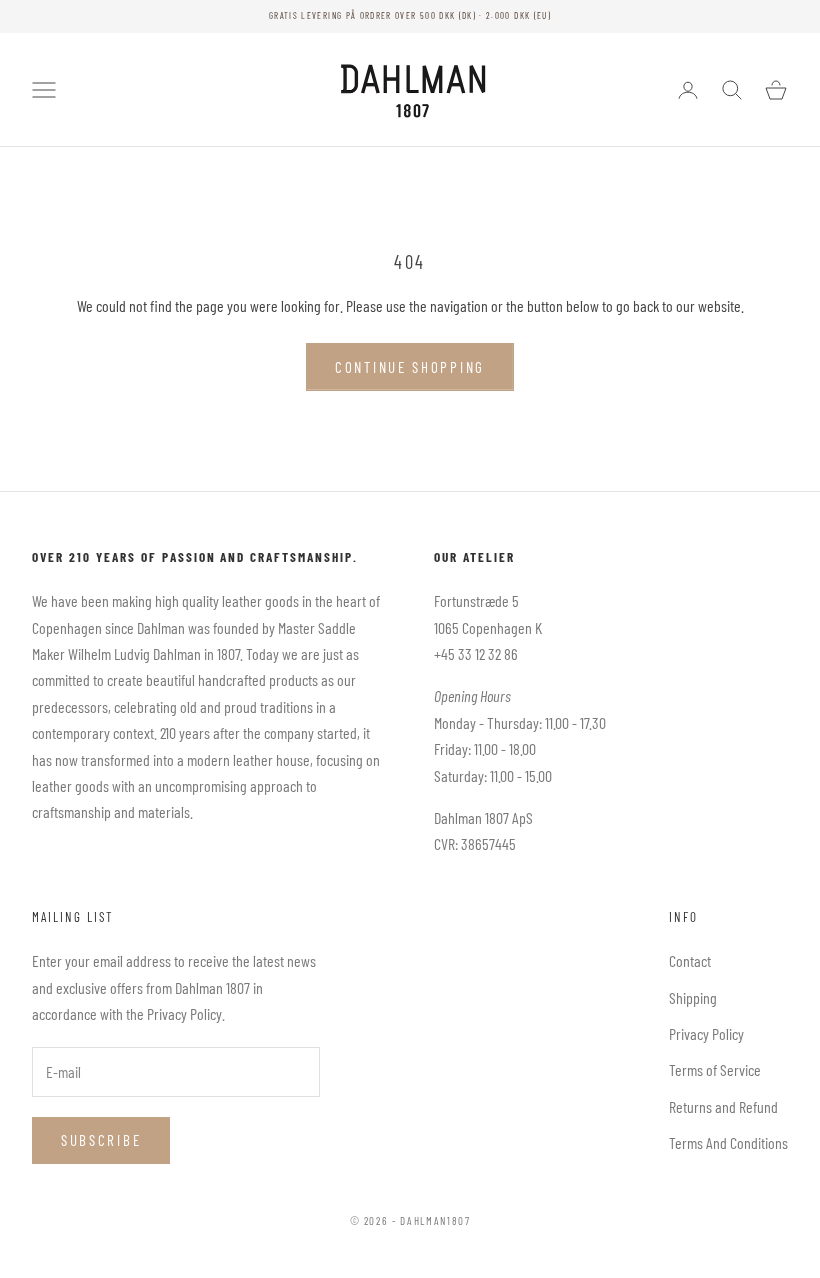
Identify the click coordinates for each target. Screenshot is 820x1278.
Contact (690, 960)
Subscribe (101, 1140)
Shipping (693, 997)
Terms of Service (715, 1069)
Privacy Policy (706, 1033)
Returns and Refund (723, 1106)
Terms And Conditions (728, 1142)
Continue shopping (410, 367)
